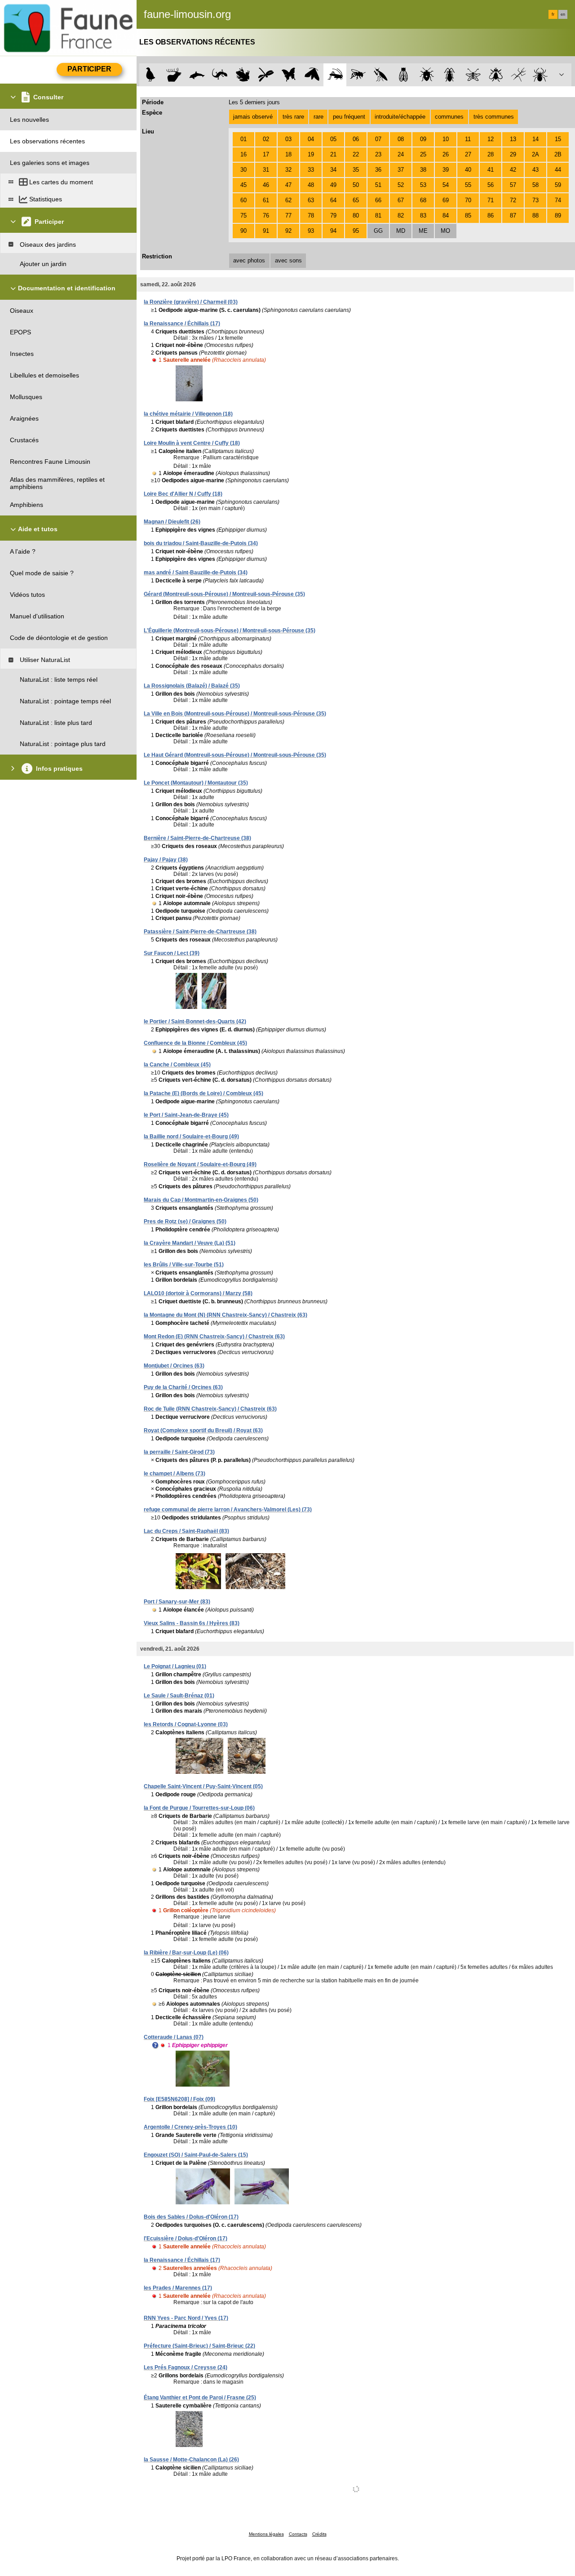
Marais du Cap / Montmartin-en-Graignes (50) (201, 1200)
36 (378, 170)
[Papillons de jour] (289, 75)
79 (333, 215)
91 (266, 231)
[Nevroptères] (473, 75)
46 (266, 185)
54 (446, 185)
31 (266, 170)
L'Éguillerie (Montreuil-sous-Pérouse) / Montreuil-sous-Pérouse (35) (230, 631)
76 (266, 215)
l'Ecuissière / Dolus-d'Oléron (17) (186, 2238)
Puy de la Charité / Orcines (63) (183, 1387)
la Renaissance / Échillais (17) (182, 324)
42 (513, 170)
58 (535, 185)
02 (266, 139)
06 (356, 139)
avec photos (249, 260)
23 (378, 154)
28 (491, 154)
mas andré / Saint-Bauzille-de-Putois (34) (196, 573)
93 (311, 231)
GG (378, 231)
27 (468, 154)
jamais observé (253, 117)
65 (356, 200)
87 (513, 215)
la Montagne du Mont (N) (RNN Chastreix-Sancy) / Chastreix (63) (226, 1315)
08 (401, 139)
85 (468, 215)
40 (468, 170)
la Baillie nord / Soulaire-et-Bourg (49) (191, 1137)
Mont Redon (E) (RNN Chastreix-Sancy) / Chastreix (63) (214, 1337)
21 (333, 154)
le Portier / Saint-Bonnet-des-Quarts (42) (195, 1022)
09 (423, 139)
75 (243, 215)
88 (535, 215)
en (563, 14)
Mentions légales (266, 2534)
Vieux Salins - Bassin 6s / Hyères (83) (192, 1623)
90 (243, 231)
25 (423, 154)
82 (401, 215)
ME (423, 231)
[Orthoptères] (335, 75)
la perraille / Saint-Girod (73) (179, 1452)
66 (378, 200)
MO (445, 231)
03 (288, 139)
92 (288, 231)
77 (288, 215)
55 (468, 185)
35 (356, 170)
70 (468, 200)
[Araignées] (542, 75)
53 (423, 185)
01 (243, 139)
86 (491, 215)
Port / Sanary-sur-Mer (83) (177, 1602)
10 (446, 139)
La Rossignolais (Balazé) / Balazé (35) (192, 686)
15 (558, 139)
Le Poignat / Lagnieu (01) (175, 1666)
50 (356, 185)
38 (423, 170)
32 (288, 170)
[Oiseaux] (151, 75)
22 (356, 154)
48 (311, 185)
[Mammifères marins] (197, 75)
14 (535, 139)
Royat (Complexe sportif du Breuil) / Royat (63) (203, 1430)
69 (446, 200)
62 (288, 200)
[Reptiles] (220, 75)
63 (311, 200)
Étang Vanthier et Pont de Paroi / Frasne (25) (200, 2398)
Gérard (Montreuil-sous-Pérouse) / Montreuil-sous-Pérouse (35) (224, 594)
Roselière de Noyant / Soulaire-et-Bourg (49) (200, 1164)
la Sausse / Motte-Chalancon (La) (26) (191, 2460)
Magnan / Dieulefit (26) (172, 522)
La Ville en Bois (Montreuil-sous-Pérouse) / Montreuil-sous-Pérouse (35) (235, 714)
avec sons (288, 260)
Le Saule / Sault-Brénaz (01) (179, 1696)
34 (333, 170)
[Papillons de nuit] (312, 75)
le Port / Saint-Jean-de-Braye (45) (186, 1115)
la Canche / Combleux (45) (177, 1065)
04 (311, 139)
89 (558, 215)
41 (491, 170)
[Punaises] (427, 75)
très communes (494, 117)
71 (491, 200)
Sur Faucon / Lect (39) (172, 953)
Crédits (319, 2534)
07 (378, 139)
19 (311, 154)
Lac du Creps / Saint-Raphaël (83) (186, 1531)
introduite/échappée (400, 117)
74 (558, 200)
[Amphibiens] (243, 75)
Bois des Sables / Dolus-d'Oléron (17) (191, 2217)
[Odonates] (266, 75)
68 (423, 200)
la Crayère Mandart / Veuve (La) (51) (190, 1243)
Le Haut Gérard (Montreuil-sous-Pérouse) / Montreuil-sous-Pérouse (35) (235, 755)
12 (491, 139)
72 (513, 200)
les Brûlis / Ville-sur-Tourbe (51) (184, 1265)
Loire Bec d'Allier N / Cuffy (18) (183, 494)
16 (243, 154)
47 (288, 185)
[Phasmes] (519, 75)
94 (333, 231)
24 (401, 154)
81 (378, 215)
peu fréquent (349, 117)
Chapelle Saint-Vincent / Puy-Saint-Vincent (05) (203, 1786)
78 (311, 215)
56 (491, 185)
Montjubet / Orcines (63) (174, 1366)
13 (513, 139)
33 (311, 170)
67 (401, 200)
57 (513, 185)
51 (378, 185)
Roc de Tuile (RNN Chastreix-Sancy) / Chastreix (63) (210, 1409)
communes (449, 117)
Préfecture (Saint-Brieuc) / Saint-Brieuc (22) (199, 2346)
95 (356, 231)
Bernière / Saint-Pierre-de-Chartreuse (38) (197, 838)
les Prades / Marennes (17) (178, 2288)
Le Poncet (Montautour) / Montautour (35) (196, 783)
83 (423, 215)
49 (333, 185)
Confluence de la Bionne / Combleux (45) (195, 1043)
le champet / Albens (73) (175, 1474)
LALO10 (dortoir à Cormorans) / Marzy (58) (198, 1293)
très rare (293, 117)
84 (446, 215)
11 (468, 139)
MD (401, 231)
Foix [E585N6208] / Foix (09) (179, 2099)
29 (513, 154)
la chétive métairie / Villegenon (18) (188, 414)
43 (535, 170)
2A (535, 154)
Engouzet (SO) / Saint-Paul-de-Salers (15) (196, 2155)
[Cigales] (404, 75)
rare (318, 117)
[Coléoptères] (450, 75)
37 (401, 170)
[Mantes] (381, 75)
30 (243, 170)
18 (288, 154)
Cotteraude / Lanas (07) (174, 2037)
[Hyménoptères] (358, 75)
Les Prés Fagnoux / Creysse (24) (186, 2367)
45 (243, 185)
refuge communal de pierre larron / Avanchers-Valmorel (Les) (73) (228, 1510)
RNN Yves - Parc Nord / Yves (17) (186, 2318)
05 (333, 139)
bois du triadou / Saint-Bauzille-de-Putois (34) (201, 543)
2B (558, 154)
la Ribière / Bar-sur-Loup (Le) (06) (186, 1953)
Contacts (298, 2534)
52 (401, 185)
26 (446, 154)
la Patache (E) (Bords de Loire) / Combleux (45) (203, 1093)
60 (243, 200)
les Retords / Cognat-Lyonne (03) (186, 1724)
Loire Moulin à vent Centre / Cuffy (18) (192, 443)
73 (535, 200)
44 (558, 170)
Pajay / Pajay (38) (166, 860)
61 (266, 200)
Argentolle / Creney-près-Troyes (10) (190, 2127)
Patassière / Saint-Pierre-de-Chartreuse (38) (200, 932)
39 (446, 170)
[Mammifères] (174, 75)
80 (356, 215)
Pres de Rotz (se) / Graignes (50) (185, 1221)
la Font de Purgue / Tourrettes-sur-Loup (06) (199, 1808)
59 (558, 185)
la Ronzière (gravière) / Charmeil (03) (191, 302)
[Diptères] (496, 75)
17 (266, 154)
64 (333, 200)
